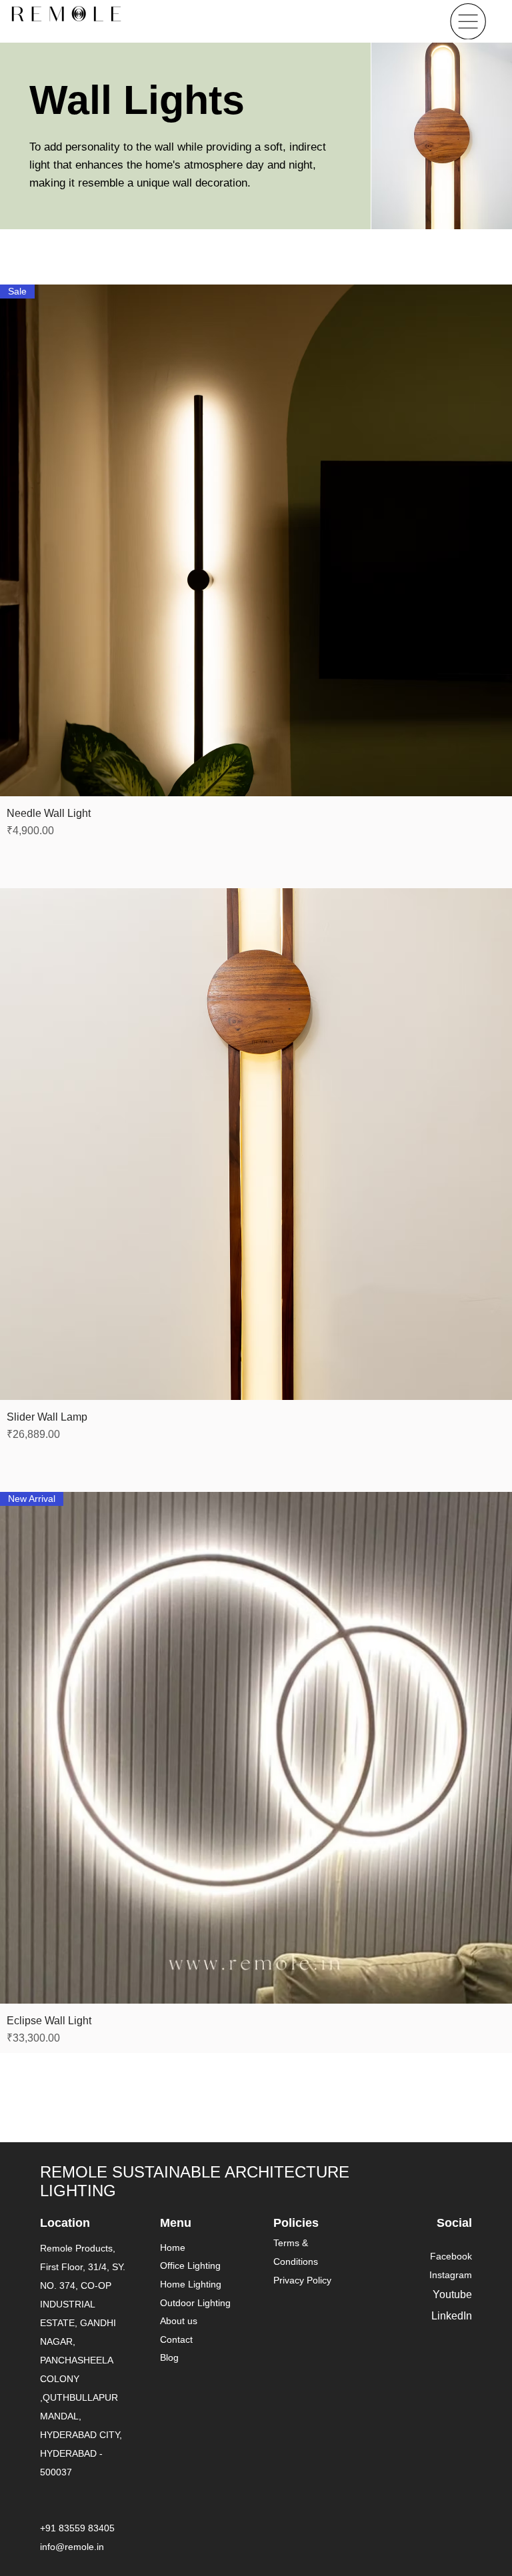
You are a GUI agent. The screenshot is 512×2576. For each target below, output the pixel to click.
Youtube (452, 2294)
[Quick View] (256, 1144)
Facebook (451, 2256)
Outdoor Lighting (195, 2303)
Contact (176, 2339)
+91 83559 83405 (77, 2528)
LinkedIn (452, 2316)
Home (173, 2248)
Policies (296, 2223)
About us (179, 2321)
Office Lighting (190, 2265)
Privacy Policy (302, 2280)
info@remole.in (72, 2547)
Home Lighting (191, 2284)
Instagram (451, 2275)
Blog (169, 2357)
